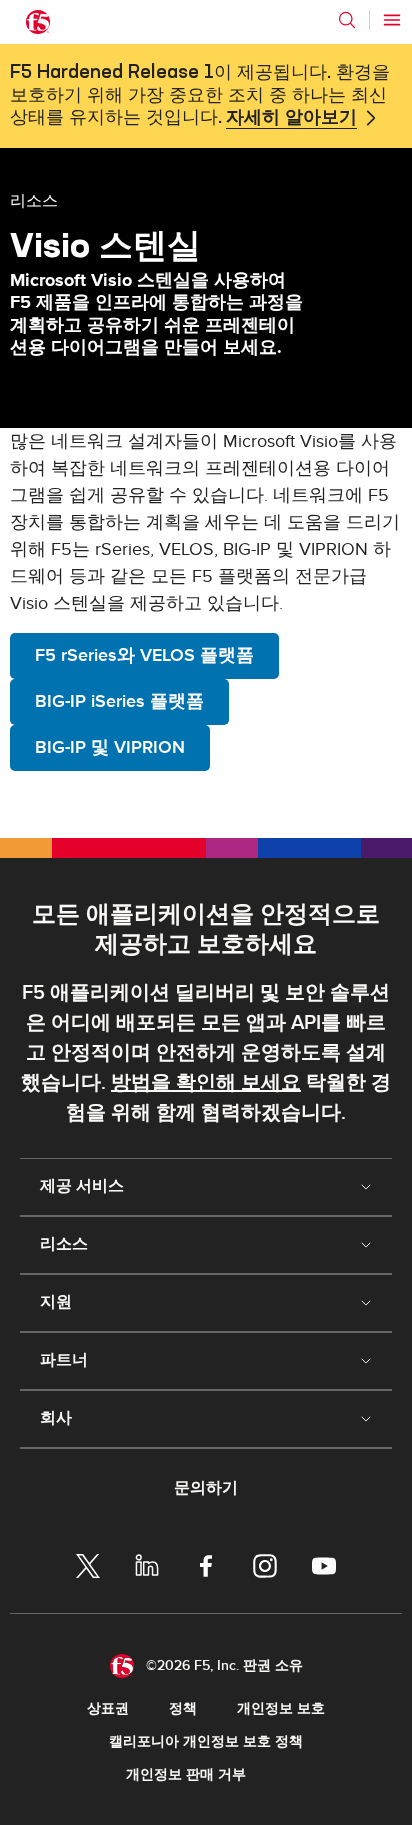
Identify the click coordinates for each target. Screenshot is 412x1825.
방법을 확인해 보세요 (206, 1083)
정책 (183, 1708)
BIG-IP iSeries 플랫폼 (119, 701)
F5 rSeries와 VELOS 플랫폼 (144, 655)
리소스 (34, 200)
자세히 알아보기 (291, 118)
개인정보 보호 (281, 1708)
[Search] (347, 20)
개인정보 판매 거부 (186, 1774)
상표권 (108, 1708)
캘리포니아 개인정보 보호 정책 (206, 1741)
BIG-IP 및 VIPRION (110, 747)
